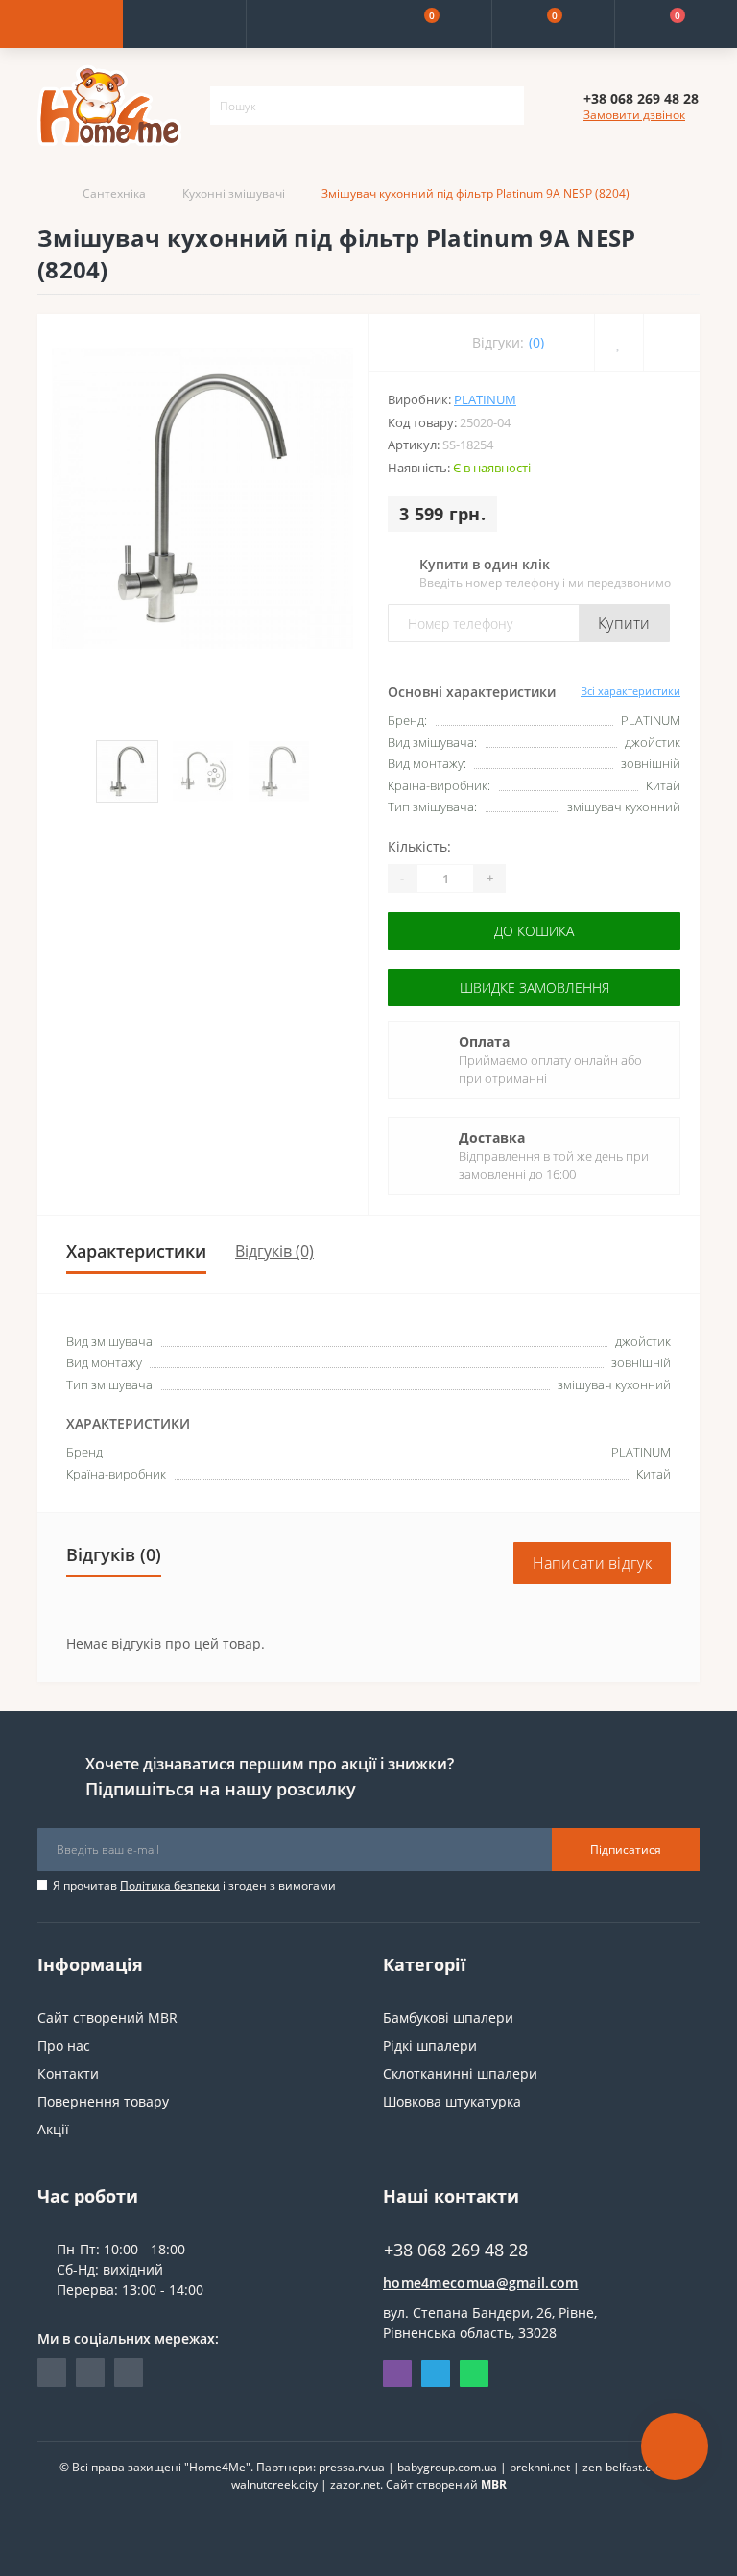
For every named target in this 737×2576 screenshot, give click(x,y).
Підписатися (626, 1850)
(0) (536, 342)
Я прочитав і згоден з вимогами (194, 1885)
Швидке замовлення (535, 987)
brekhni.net (540, 2467)
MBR (494, 2484)
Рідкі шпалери (430, 2046)
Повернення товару (103, 2101)
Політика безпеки (170, 1885)
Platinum (485, 399)
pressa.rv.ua (352, 2467)
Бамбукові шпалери (448, 2018)
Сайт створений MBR (107, 2018)
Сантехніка (114, 193)
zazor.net (355, 2484)
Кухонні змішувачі (234, 193)
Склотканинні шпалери (460, 2073)
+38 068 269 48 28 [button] (456, 2250)
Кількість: (419, 846)
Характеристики (136, 1251)
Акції (53, 2129)
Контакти (68, 2073)
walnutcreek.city (274, 2484)
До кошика (534, 931)
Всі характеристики (630, 691)
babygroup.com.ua (447, 2467)
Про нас (64, 2046)
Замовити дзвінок (634, 115)
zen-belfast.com (625, 2467)
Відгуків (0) (274, 1251)
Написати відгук (593, 1563)
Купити (624, 623)
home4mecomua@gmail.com (481, 2283)
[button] (307, 24)
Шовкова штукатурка (452, 2101)
